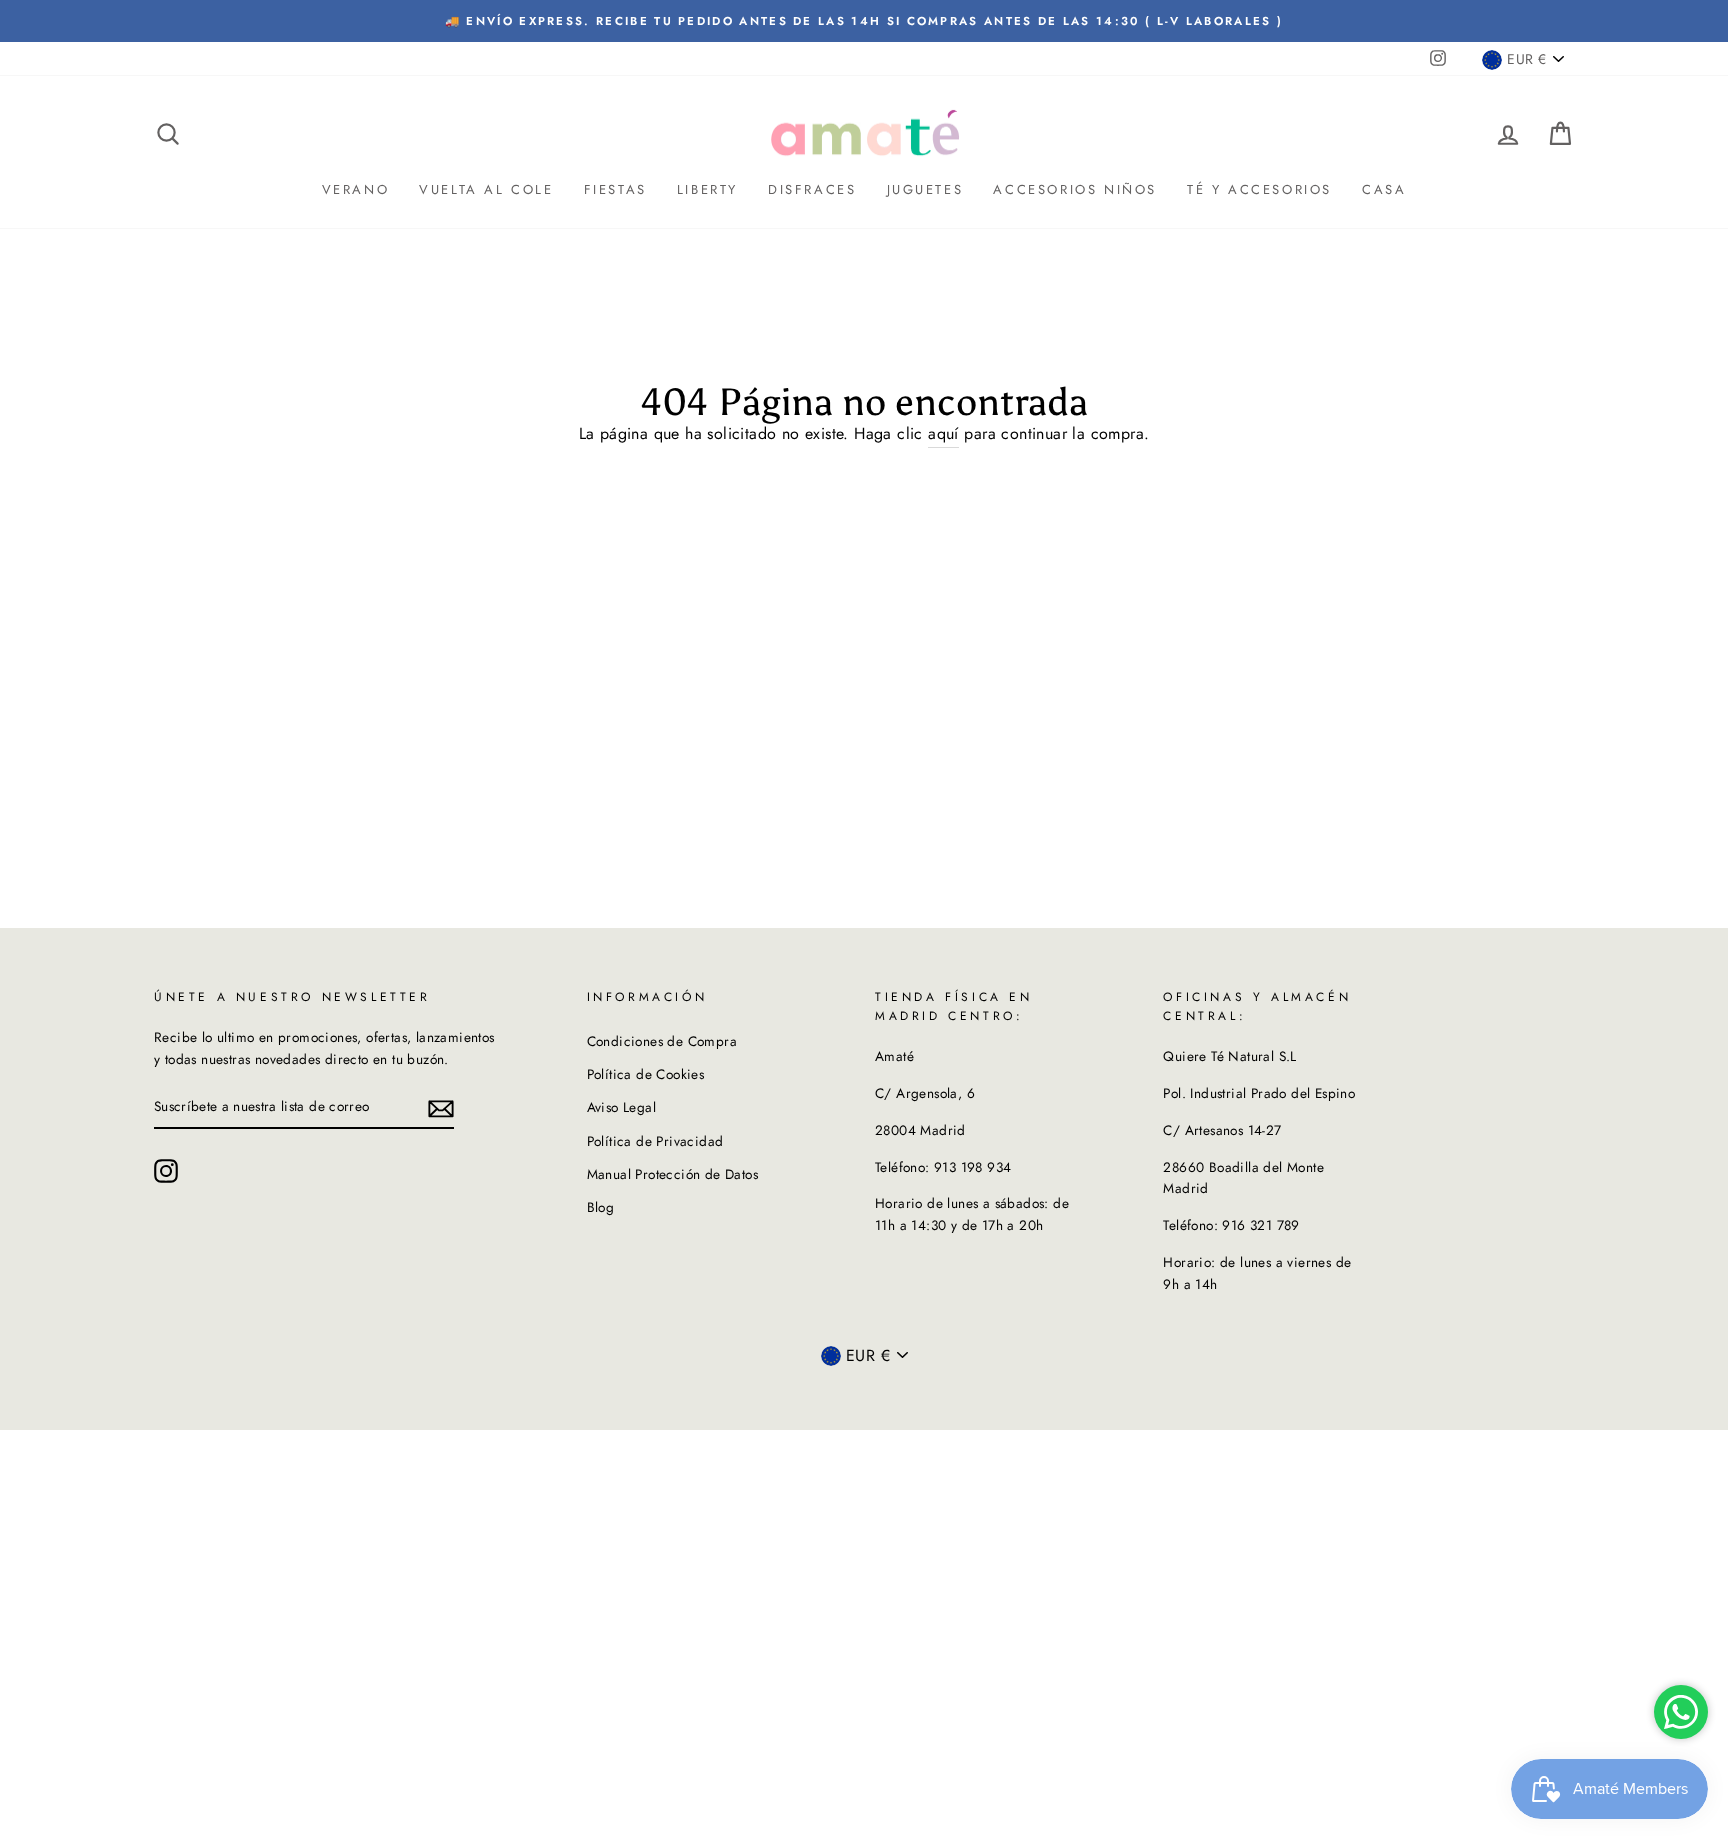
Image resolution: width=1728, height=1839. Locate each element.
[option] (864, 21)
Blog (601, 1207)
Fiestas (615, 189)
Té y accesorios (1259, 189)
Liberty (707, 189)
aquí (943, 433)
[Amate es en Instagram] (166, 1171)
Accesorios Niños (1075, 189)
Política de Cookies (646, 1074)
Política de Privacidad (655, 1141)
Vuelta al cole (486, 189)
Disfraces (812, 189)
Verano (356, 189)
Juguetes (925, 189)
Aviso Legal (621, 1107)
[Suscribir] (441, 1107)
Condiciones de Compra (662, 1041)
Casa (1384, 189)
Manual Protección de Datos (672, 1174)
